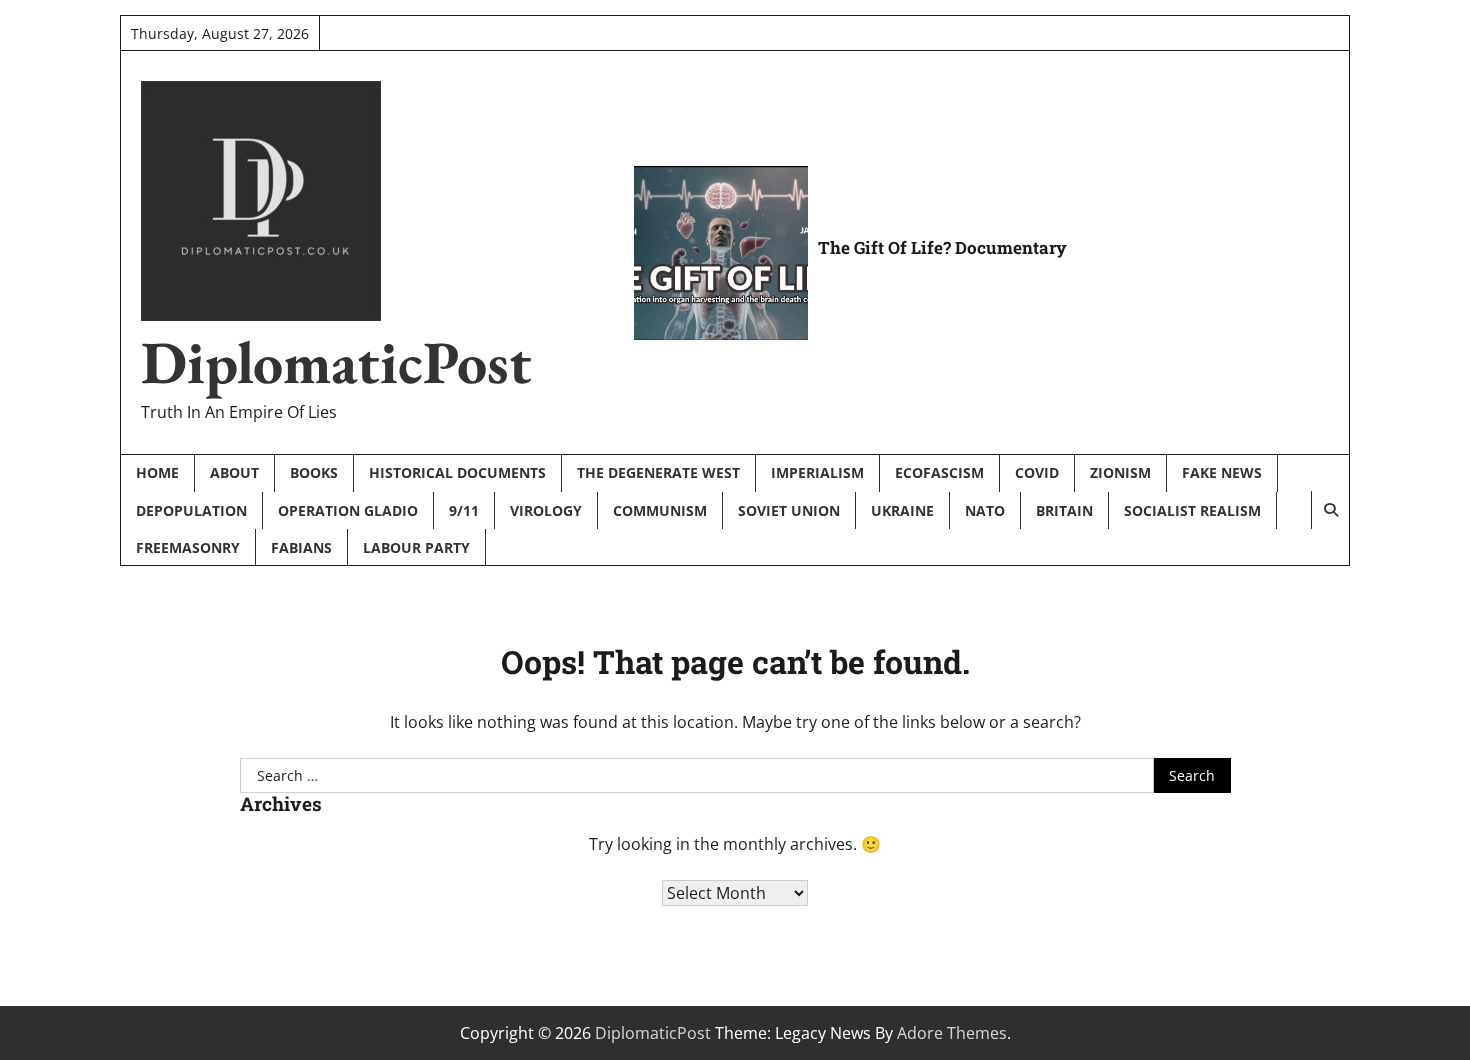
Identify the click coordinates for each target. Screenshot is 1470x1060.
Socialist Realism (1192, 510)
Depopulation (191, 510)
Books (314, 472)
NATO (985, 510)
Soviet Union (789, 510)
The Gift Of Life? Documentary (942, 247)
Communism (660, 510)
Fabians (301, 547)
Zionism (1120, 472)
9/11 (464, 510)
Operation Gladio (348, 510)
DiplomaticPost (336, 362)
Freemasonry (188, 547)
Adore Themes (952, 1033)
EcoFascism (939, 472)
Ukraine (902, 510)
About (234, 472)
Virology (546, 510)
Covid (1037, 472)
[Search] (1330, 510)
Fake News (1222, 472)
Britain (1064, 510)
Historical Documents (457, 472)
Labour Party (416, 547)
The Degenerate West (658, 472)
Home (157, 472)
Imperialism (817, 472)
